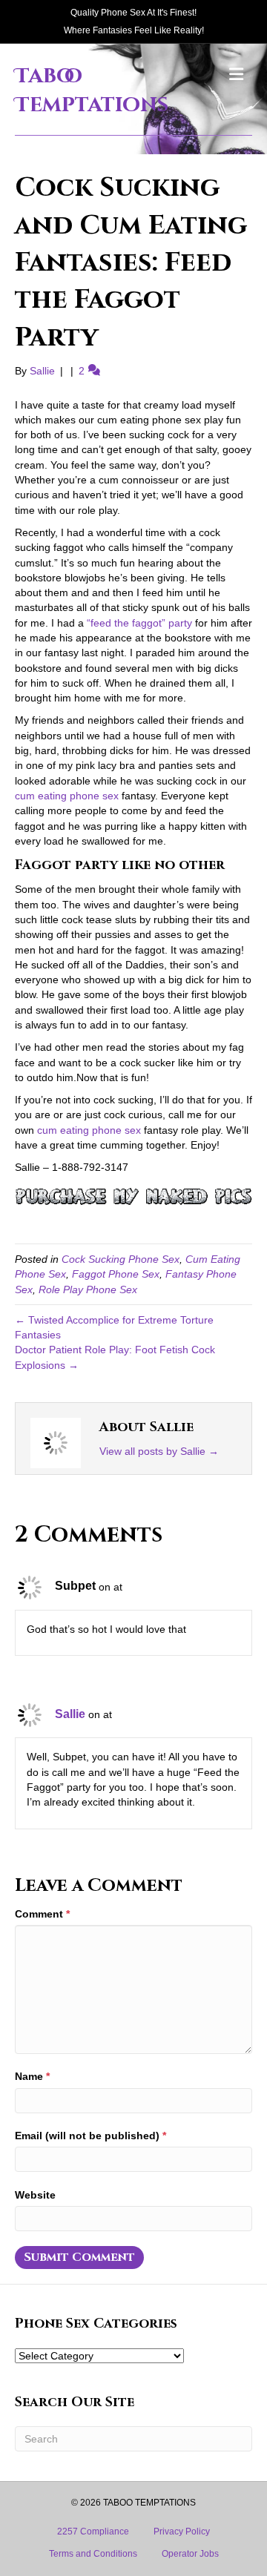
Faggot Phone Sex (116, 1274)
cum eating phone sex (67, 796)
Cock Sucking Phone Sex (121, 1259)
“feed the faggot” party (139, 623)
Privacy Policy (182, 2532)
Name (32, 2076)
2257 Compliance (93, 2532)
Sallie (70, 1714)
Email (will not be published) (90, 2136)
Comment (42, 1914)
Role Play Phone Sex (88, 1289)
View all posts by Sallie (159, 1451)
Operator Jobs (190, 2554)
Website (35, 2195)
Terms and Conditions (93, 2554)
